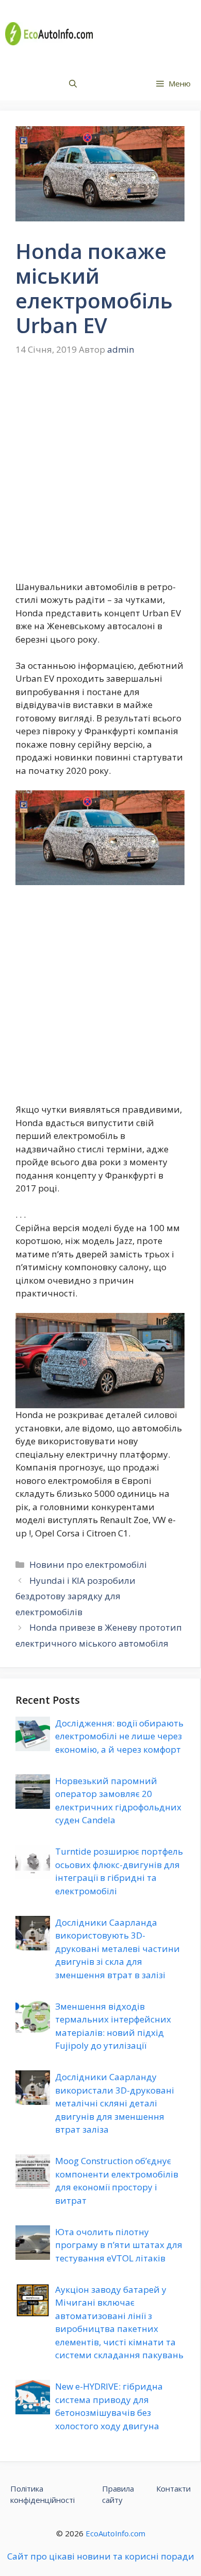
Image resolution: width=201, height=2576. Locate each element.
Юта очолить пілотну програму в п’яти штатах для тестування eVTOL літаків (119, 2245)
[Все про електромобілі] (49, 34)
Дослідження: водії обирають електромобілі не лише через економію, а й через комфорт (119, 1736)
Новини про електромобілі (88, 1564)
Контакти (173, 2488)
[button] (73, 84)
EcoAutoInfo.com (115, 2533)
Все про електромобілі (148, 33)
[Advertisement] (100, 476)
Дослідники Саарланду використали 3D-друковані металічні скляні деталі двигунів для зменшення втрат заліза (115, 2103)
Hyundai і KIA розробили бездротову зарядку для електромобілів (76, 1596)
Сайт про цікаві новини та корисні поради (101, 2556)
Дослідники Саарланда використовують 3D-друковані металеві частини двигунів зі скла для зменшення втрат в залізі (118, 1949)
